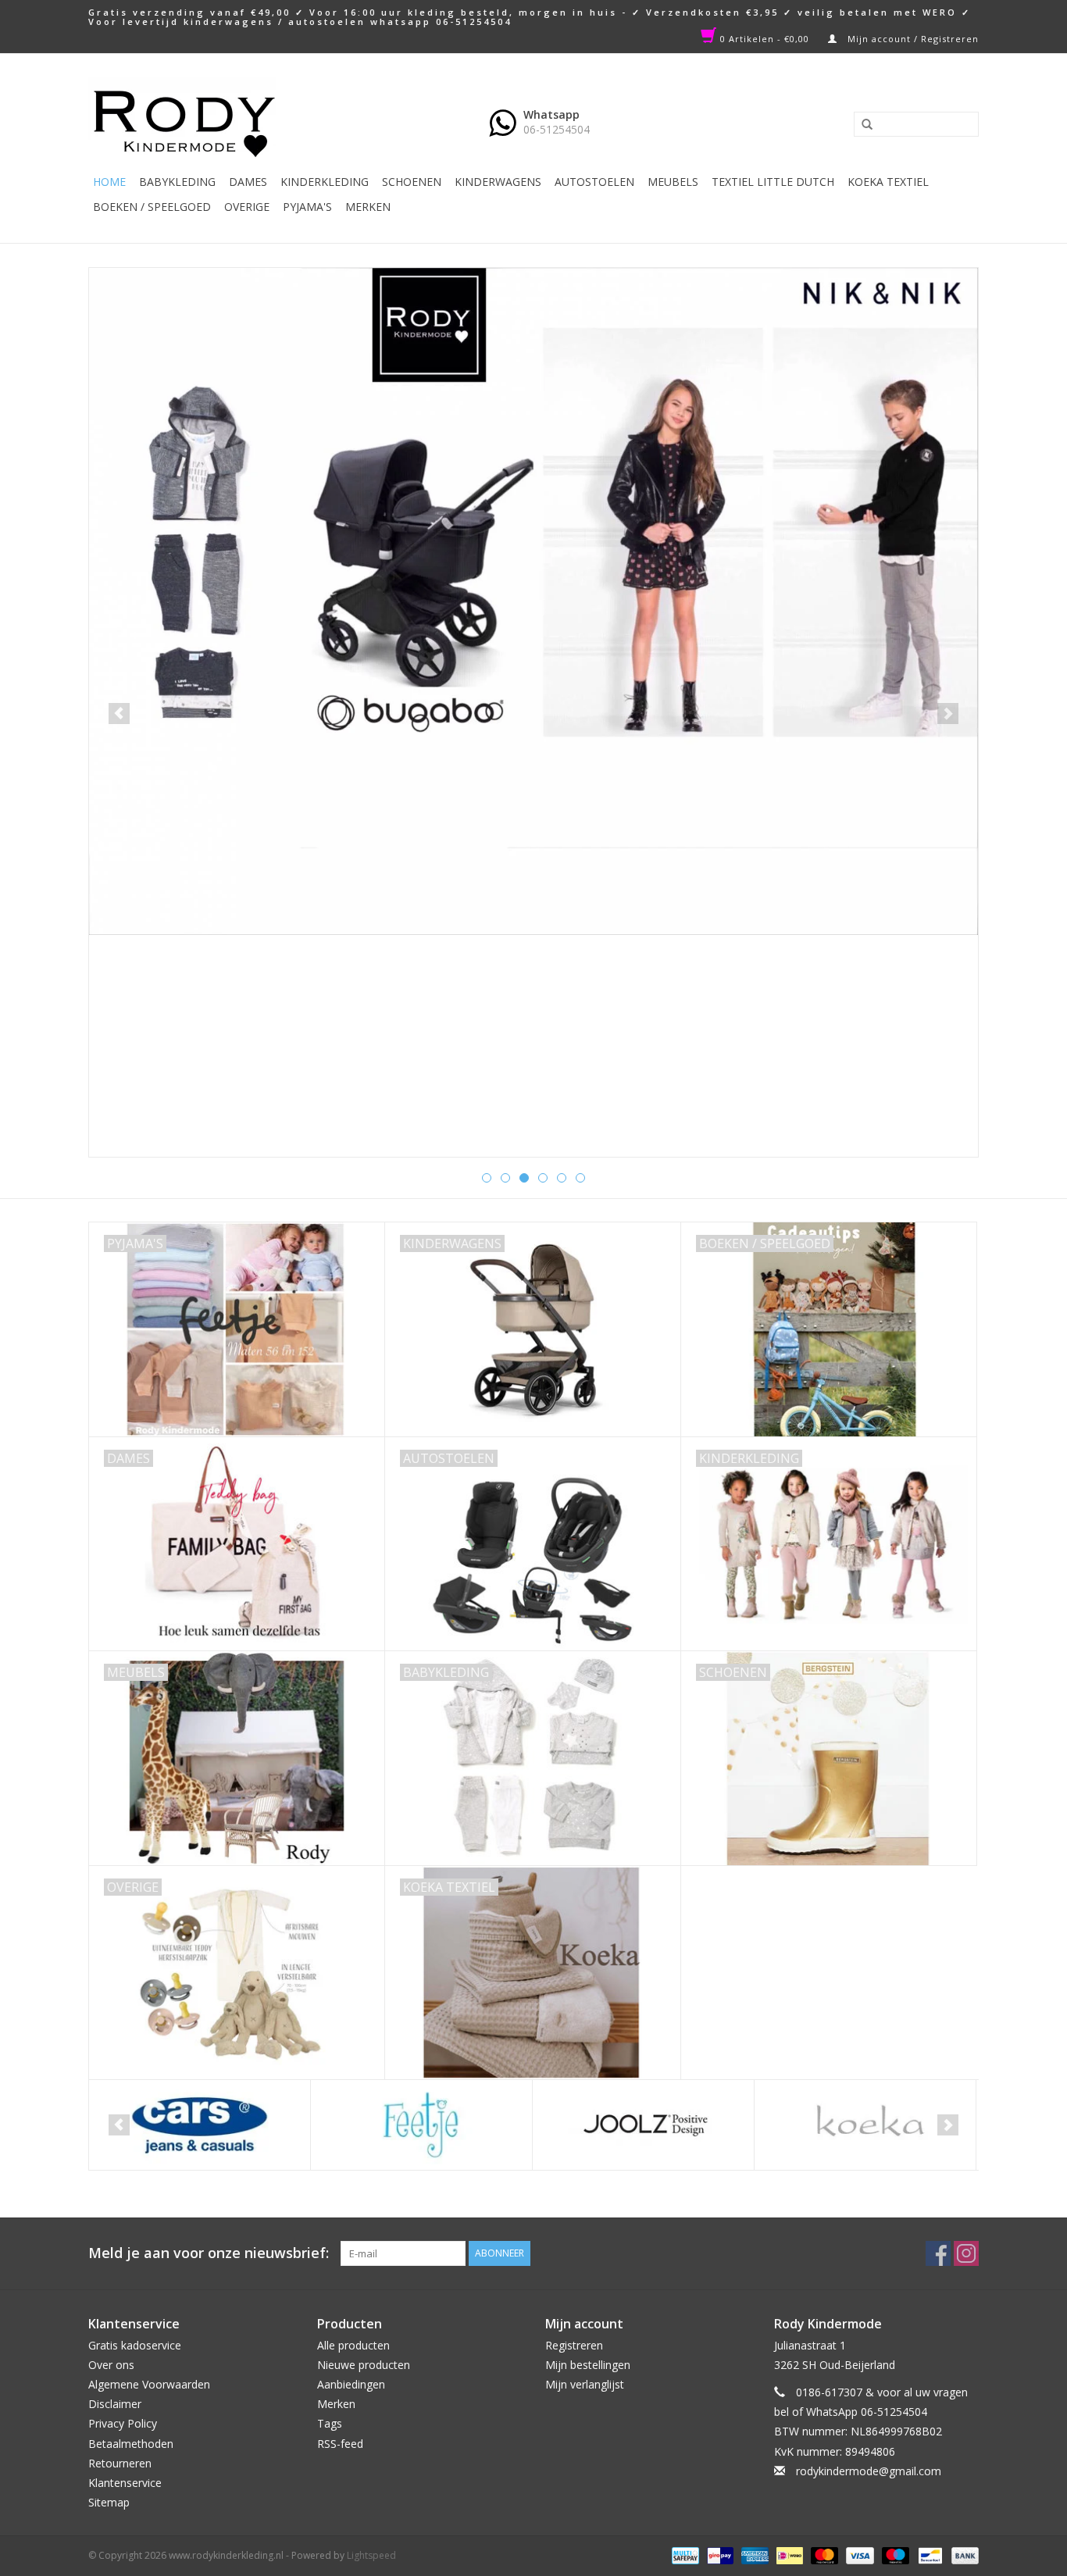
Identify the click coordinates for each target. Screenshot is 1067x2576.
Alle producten (353, 2345)
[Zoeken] (862, 125)
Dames (248, 182)
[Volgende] (948, 714)
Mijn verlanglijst (585, 2384)
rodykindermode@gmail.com (869, 2471)
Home (109, 182)
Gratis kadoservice (135, 2345)
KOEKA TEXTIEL (888, 182)
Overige (247, 207)
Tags (330, 2423)
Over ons (111, 2365)
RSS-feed (340, 2444)
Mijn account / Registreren (912, 39)
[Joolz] (643, 2125)
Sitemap (109, 2502)
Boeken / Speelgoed (152, 207)
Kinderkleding (325, 182)
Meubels (673, 182)
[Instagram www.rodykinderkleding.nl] (966, 2253)
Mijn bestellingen (588, 2365)
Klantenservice (125, 2483)
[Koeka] (865, 2125)
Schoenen (412, 182)
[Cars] (200, 2125)
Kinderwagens (498, 182)
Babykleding (177, 182)
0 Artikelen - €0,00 (765, 39)
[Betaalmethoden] (683, 2555)
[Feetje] (421, 2125)
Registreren (574, 2345)
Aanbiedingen (351, 2384)
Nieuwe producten (364, 2365)
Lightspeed (371, 2555)
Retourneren (120, 2463)
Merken (368, 207)
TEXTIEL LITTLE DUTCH (773, 182)
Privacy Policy (123, 2423)
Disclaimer (115, 2404)
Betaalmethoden (131, 2444)
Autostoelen (594, 182)
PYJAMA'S (307, 207)
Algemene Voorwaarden (149, 2384)
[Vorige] (119, 714)
